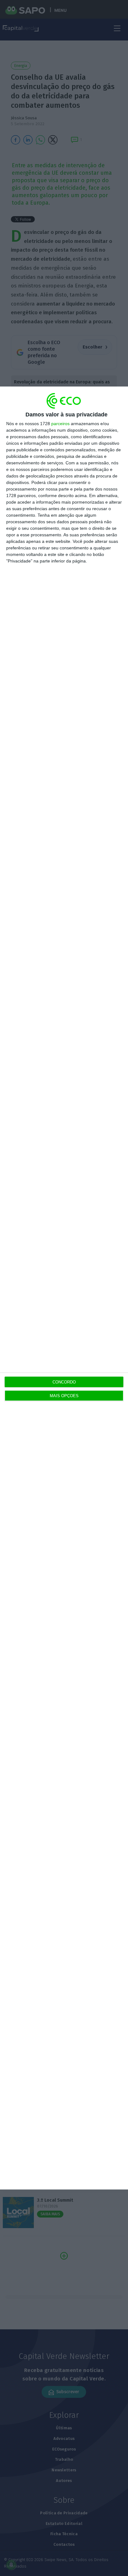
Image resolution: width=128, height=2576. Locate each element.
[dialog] (64, 1288)
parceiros (60, 424)
